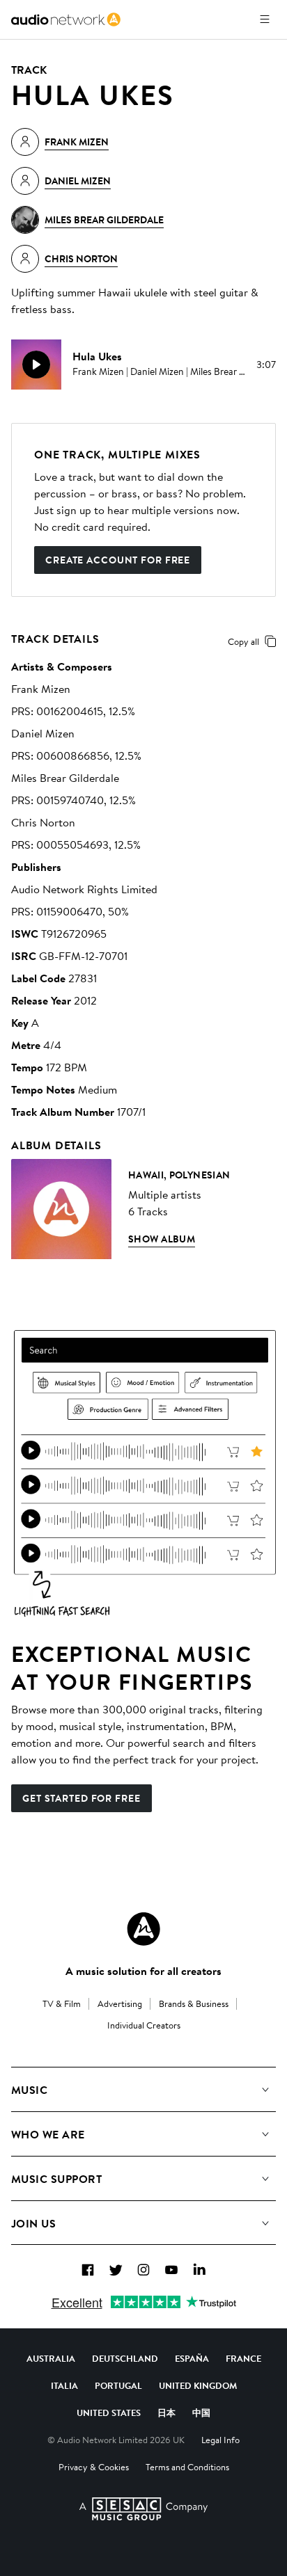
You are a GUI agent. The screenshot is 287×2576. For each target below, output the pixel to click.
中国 (201, 2413)
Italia (64, 2385)
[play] (36, 365)
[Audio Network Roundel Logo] (143, 1929)
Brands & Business (194, 2003)
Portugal (118, 2385)
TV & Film (62, 2003)
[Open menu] (265, 19)
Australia (51, 2358)
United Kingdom (198, 2385)
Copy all (243, 641)
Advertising (120, 2003)
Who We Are (48, 2134)
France (243, 2358)
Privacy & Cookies (94, 2467)
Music (29, 2090)
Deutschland (125, 2358)
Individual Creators (144, 2025)
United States (109, 2413)
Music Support (56, 2179)
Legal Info (220, 2440)
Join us (33, 2223)
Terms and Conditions (187, 2467)
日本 (166, 2413)
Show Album (162, 1239)
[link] (66, 19)
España (192, 2358)
